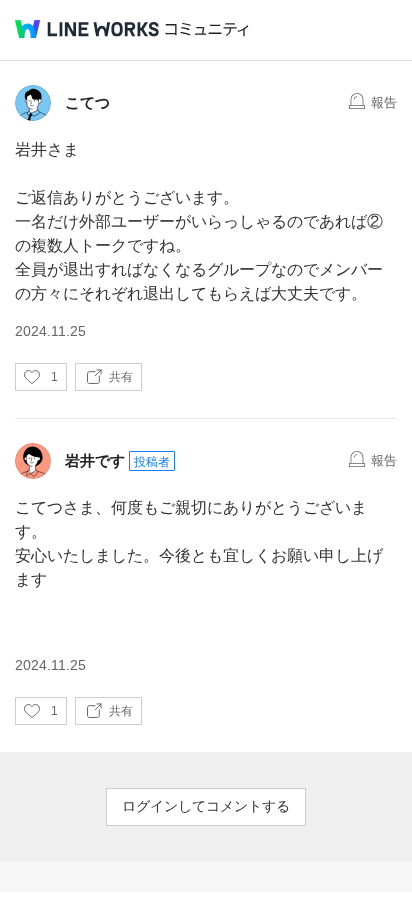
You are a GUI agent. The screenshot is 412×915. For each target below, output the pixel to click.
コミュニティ (207, 29)
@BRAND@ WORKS (87, 29)
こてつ (87, 102)
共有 (121, 377)
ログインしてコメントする (206, 806)
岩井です (95, 460)
